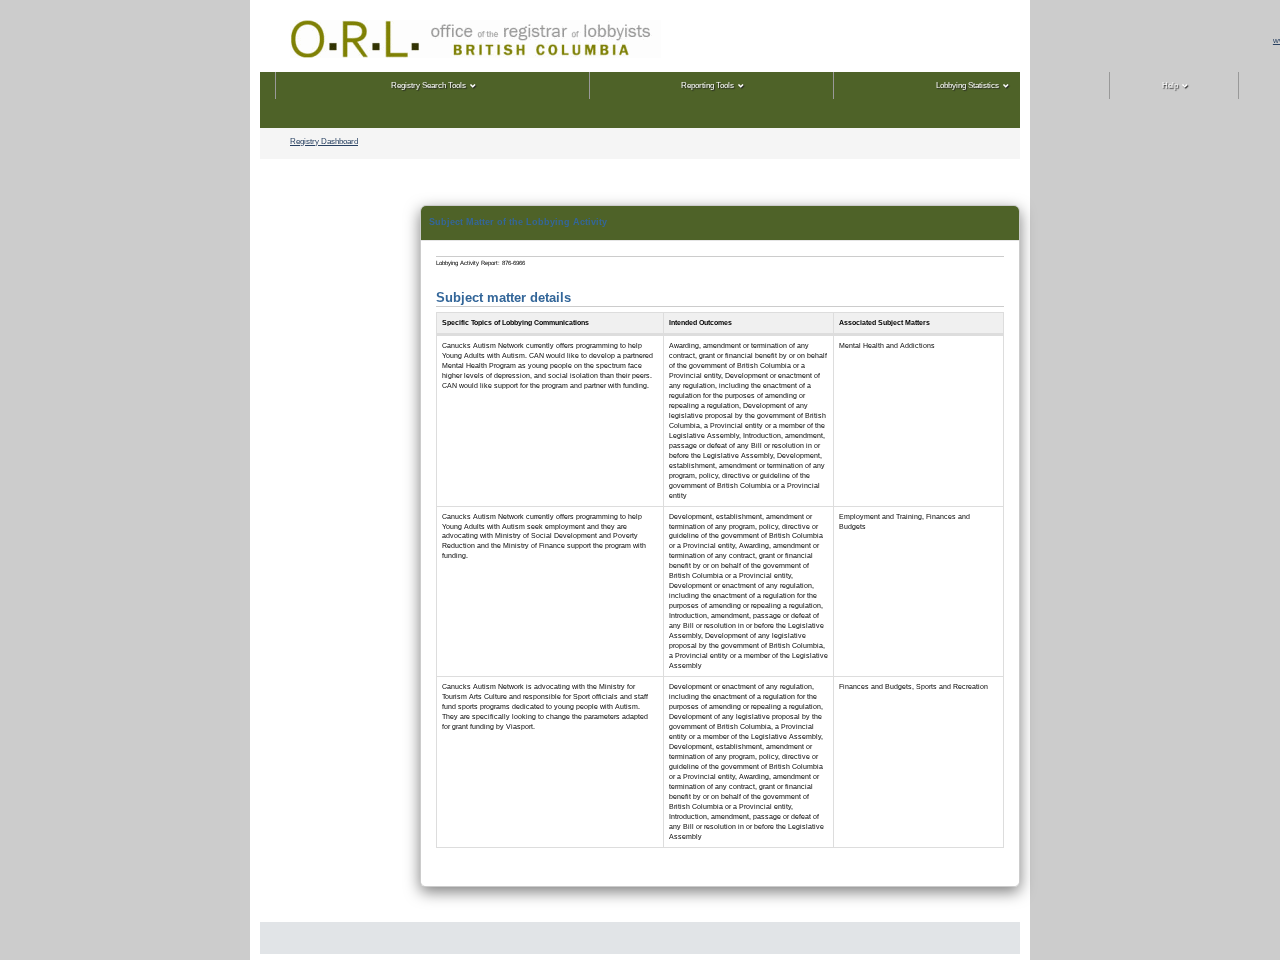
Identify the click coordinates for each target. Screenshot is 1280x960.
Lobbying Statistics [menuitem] (967, 85)
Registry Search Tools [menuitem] (428, 85)
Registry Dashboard (324, 141)
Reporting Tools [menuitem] (707, 85)
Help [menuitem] (1170, 85)
